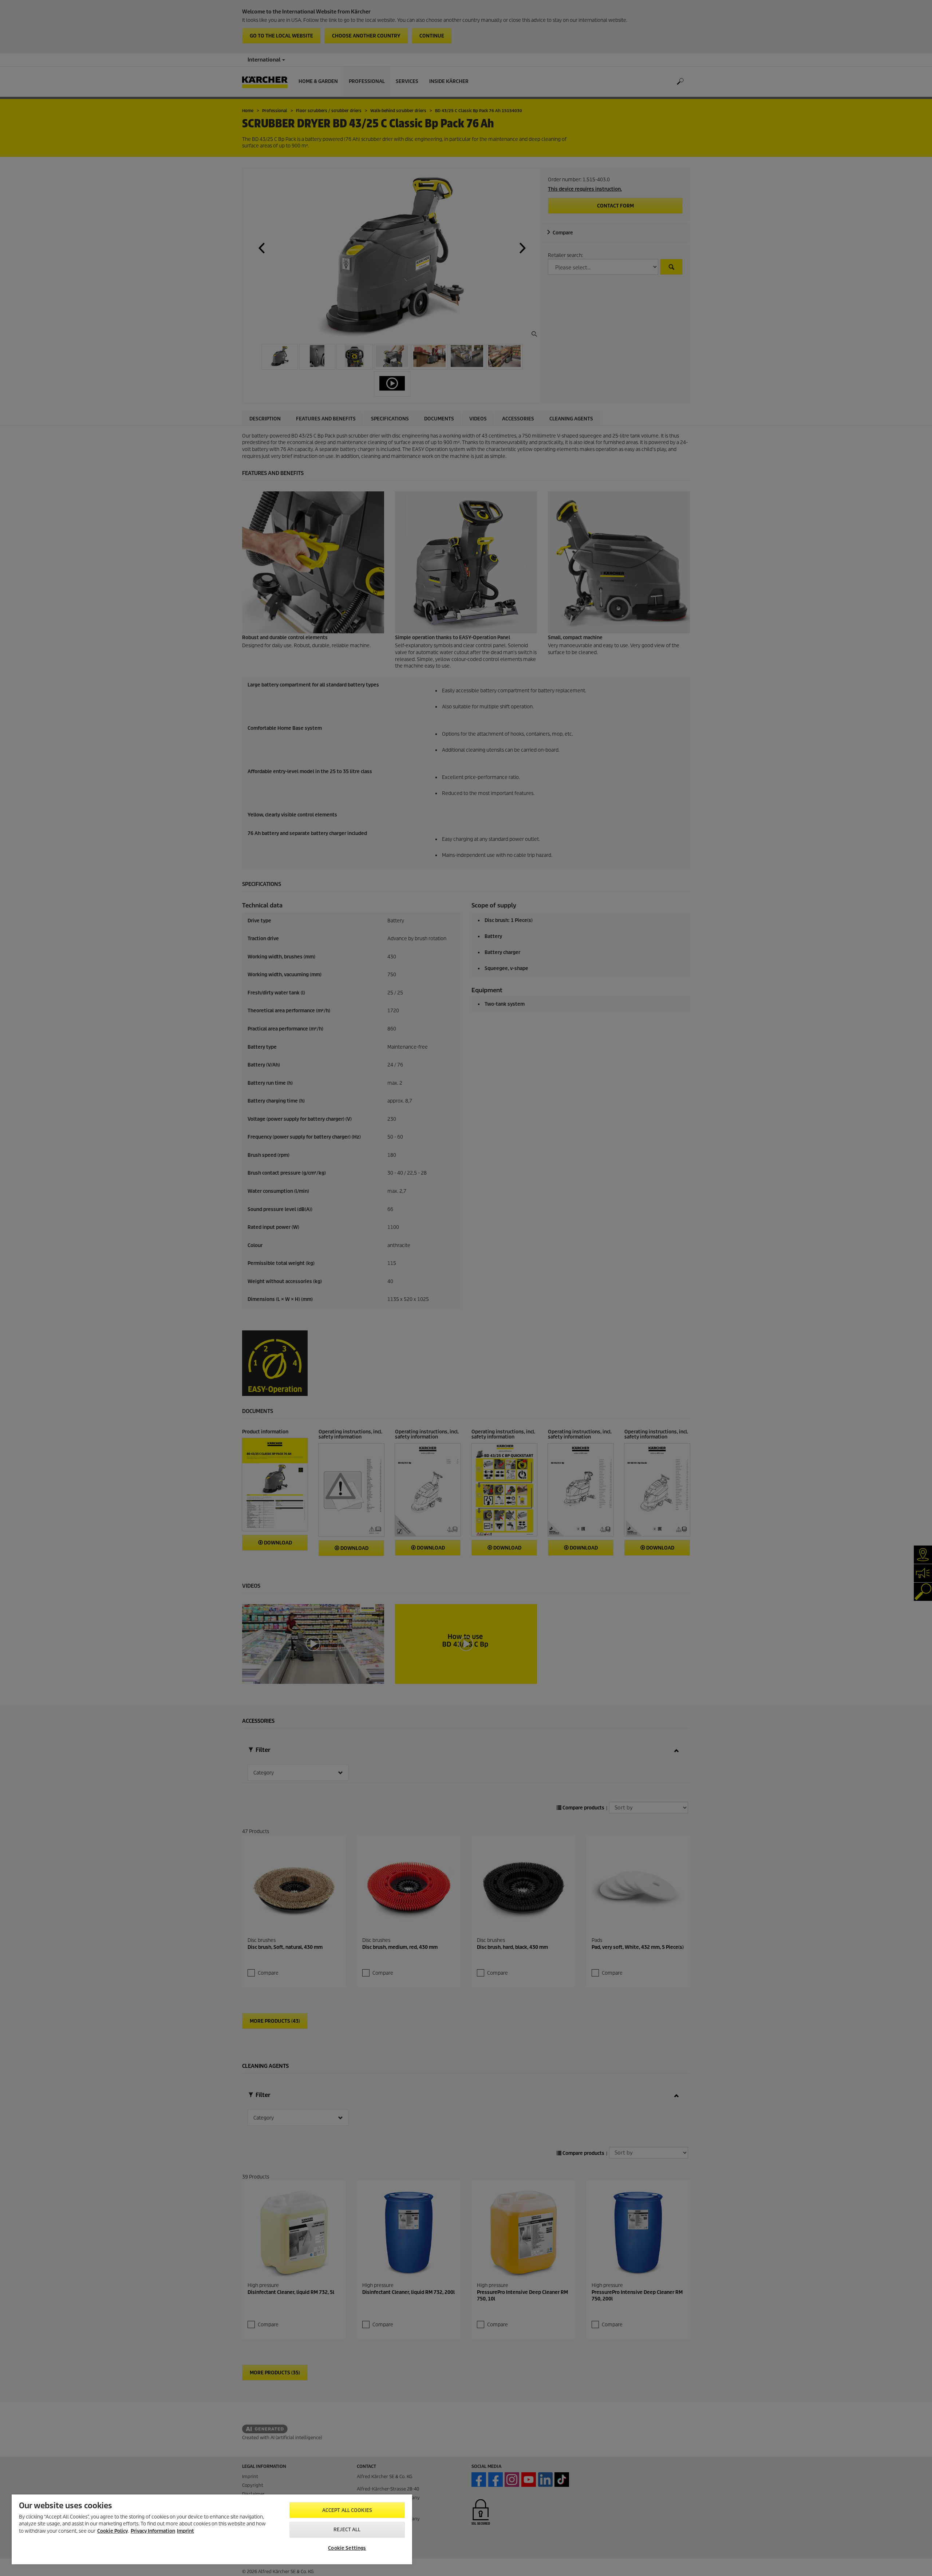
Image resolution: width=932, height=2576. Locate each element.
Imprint (185, 2531)
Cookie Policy (112, 2531)
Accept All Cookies (347, 2510)
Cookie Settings (347, 2548)
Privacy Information (153, 2531)
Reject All (347, 2530)
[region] (212, 2529)
